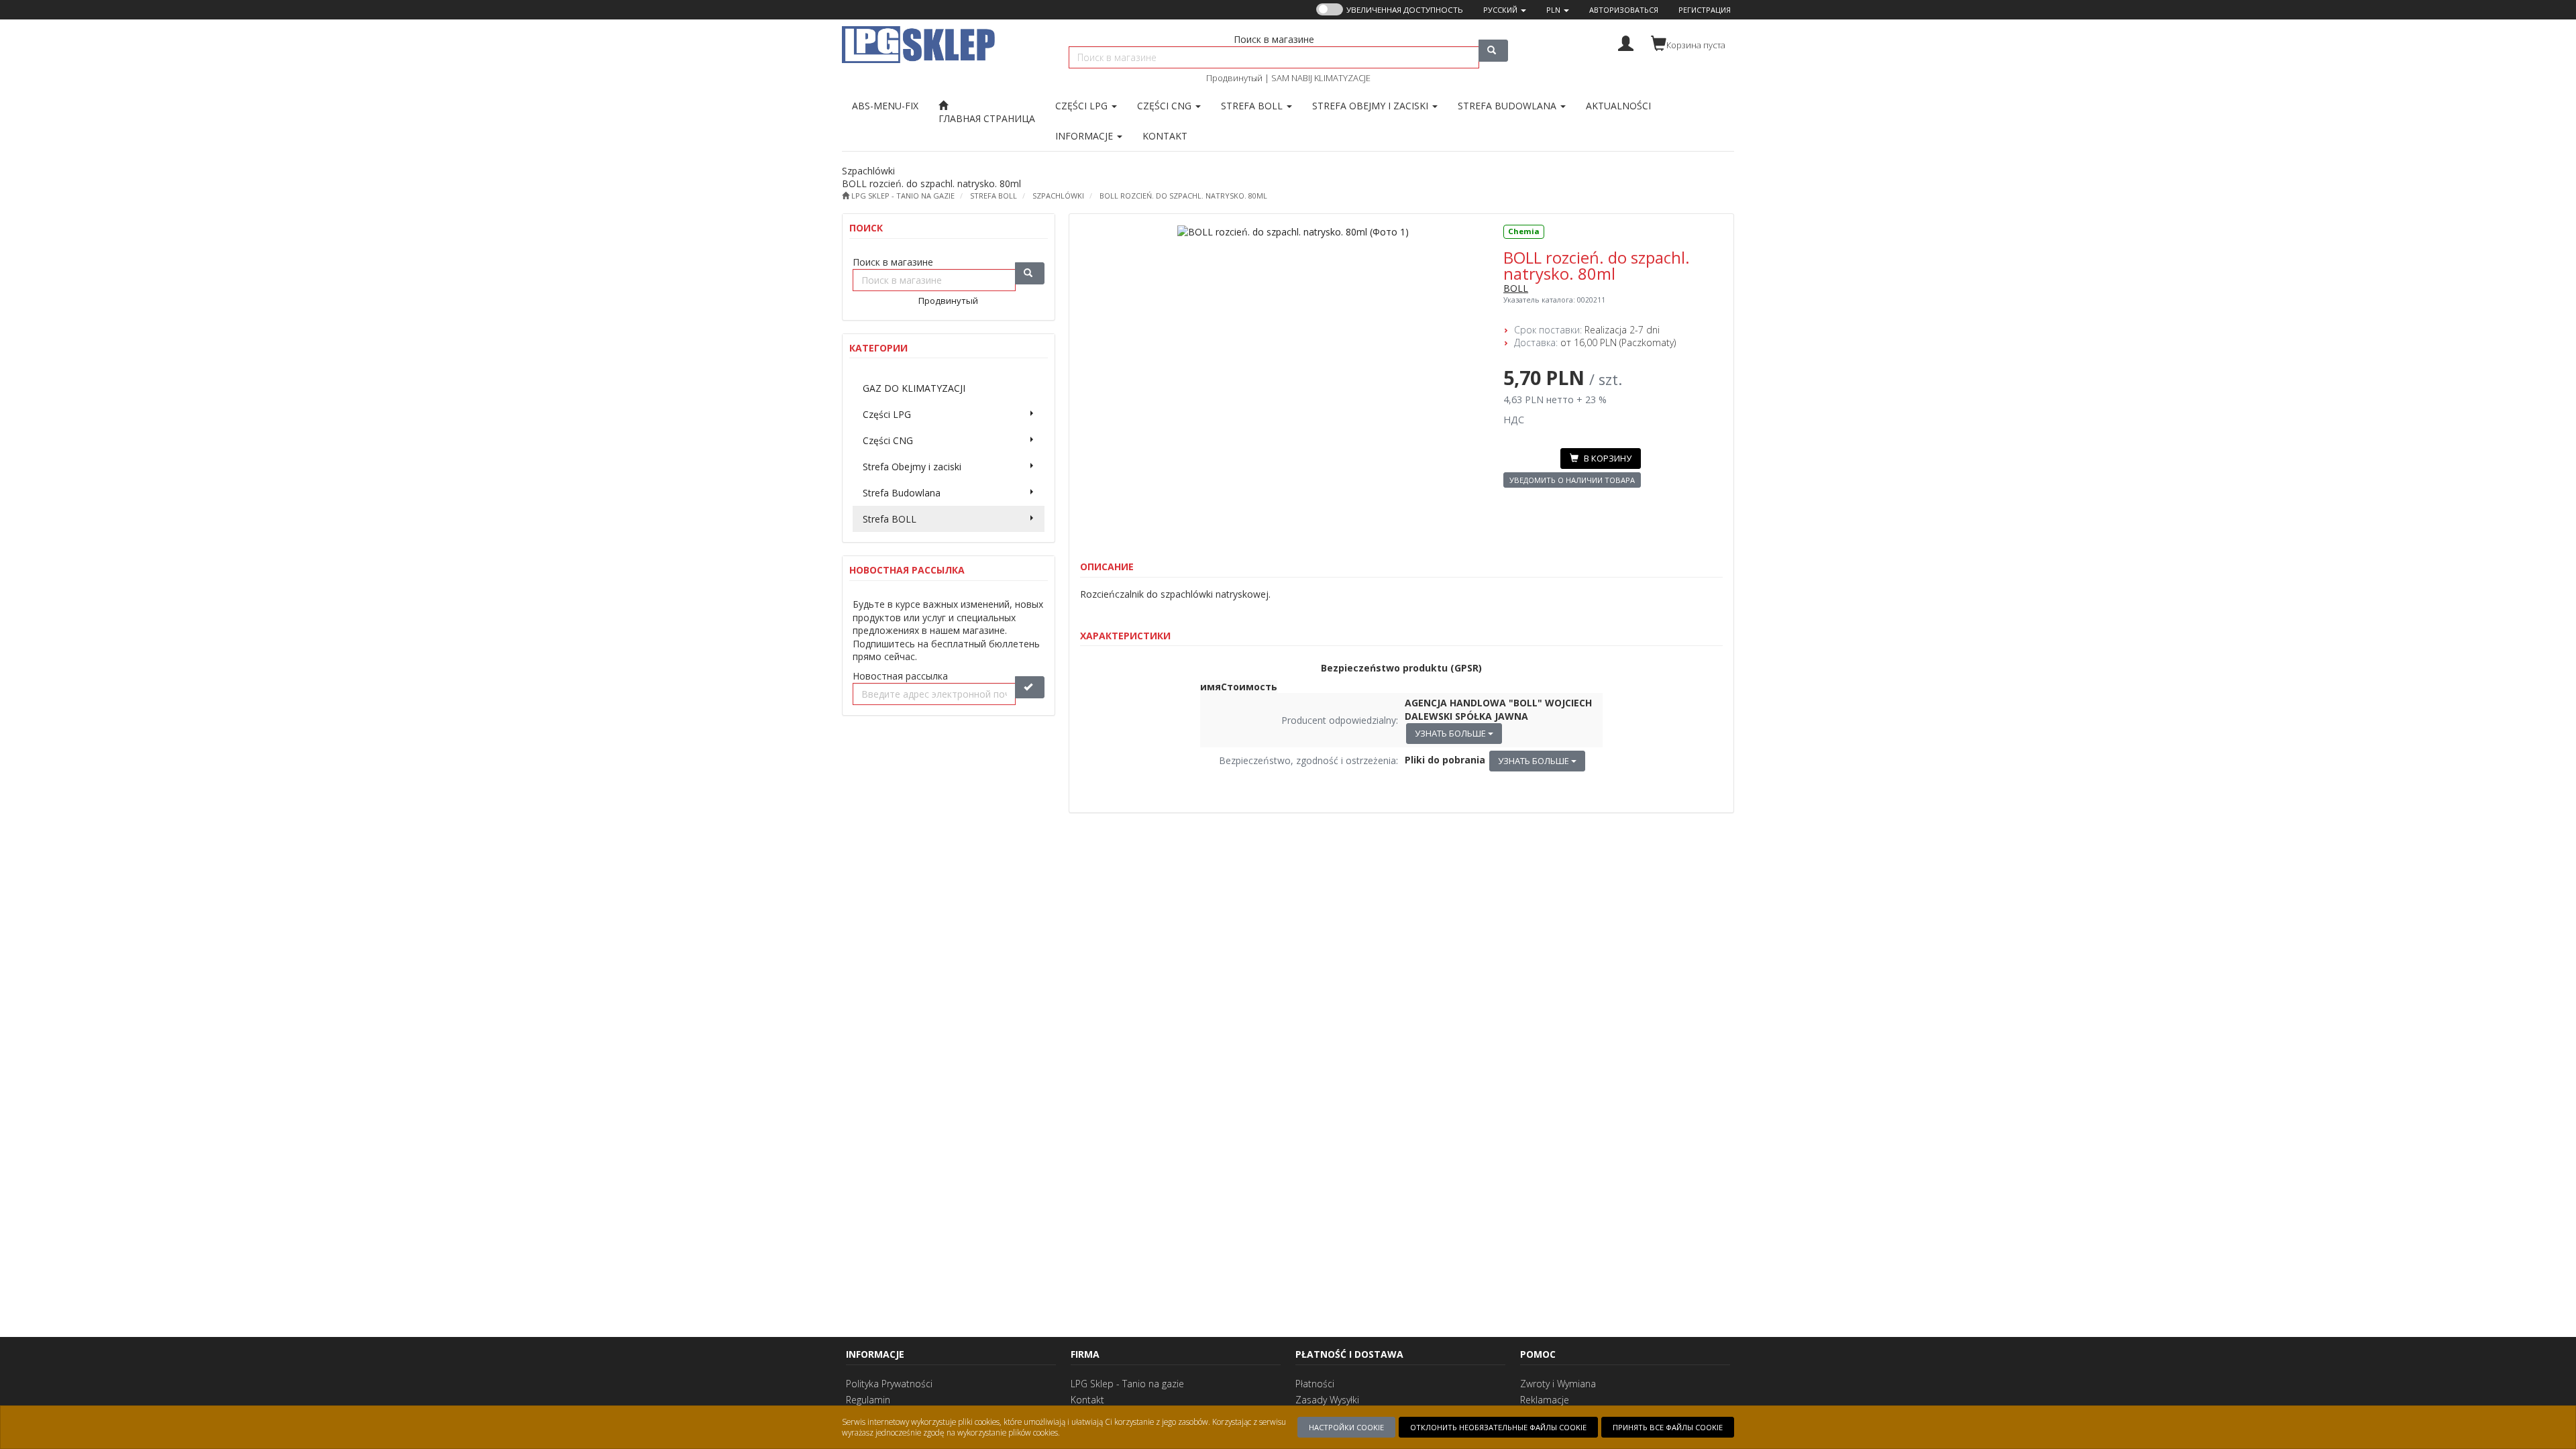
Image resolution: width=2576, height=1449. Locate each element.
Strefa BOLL (1253, 106)
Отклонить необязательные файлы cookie (1498, 1427)
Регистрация (1705, 10)
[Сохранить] (1030, 687)
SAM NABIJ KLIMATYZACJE (1321, 78)
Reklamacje (1545, 1400)
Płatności (1315, 1384)
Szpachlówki (1058, 196)
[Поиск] (1493, 51)
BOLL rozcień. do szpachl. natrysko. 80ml (1183, 196)
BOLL (1516, 288)
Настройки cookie (1346, 1427)
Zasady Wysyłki (1327, 1400)
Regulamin (868, 1400)
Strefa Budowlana (1508, 106)
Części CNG (1166, 106)
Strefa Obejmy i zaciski (1372, 106)
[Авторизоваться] (1626, 42)
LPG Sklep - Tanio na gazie (1127, 1384)
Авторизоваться (1624, 10)
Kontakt (1087, 1400)
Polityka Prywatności (889, 1384)
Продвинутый (1234, 78)
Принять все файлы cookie (1668, 1427)
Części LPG (1083, 106)
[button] (1505, 10)
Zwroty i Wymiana (1558, 1384)
